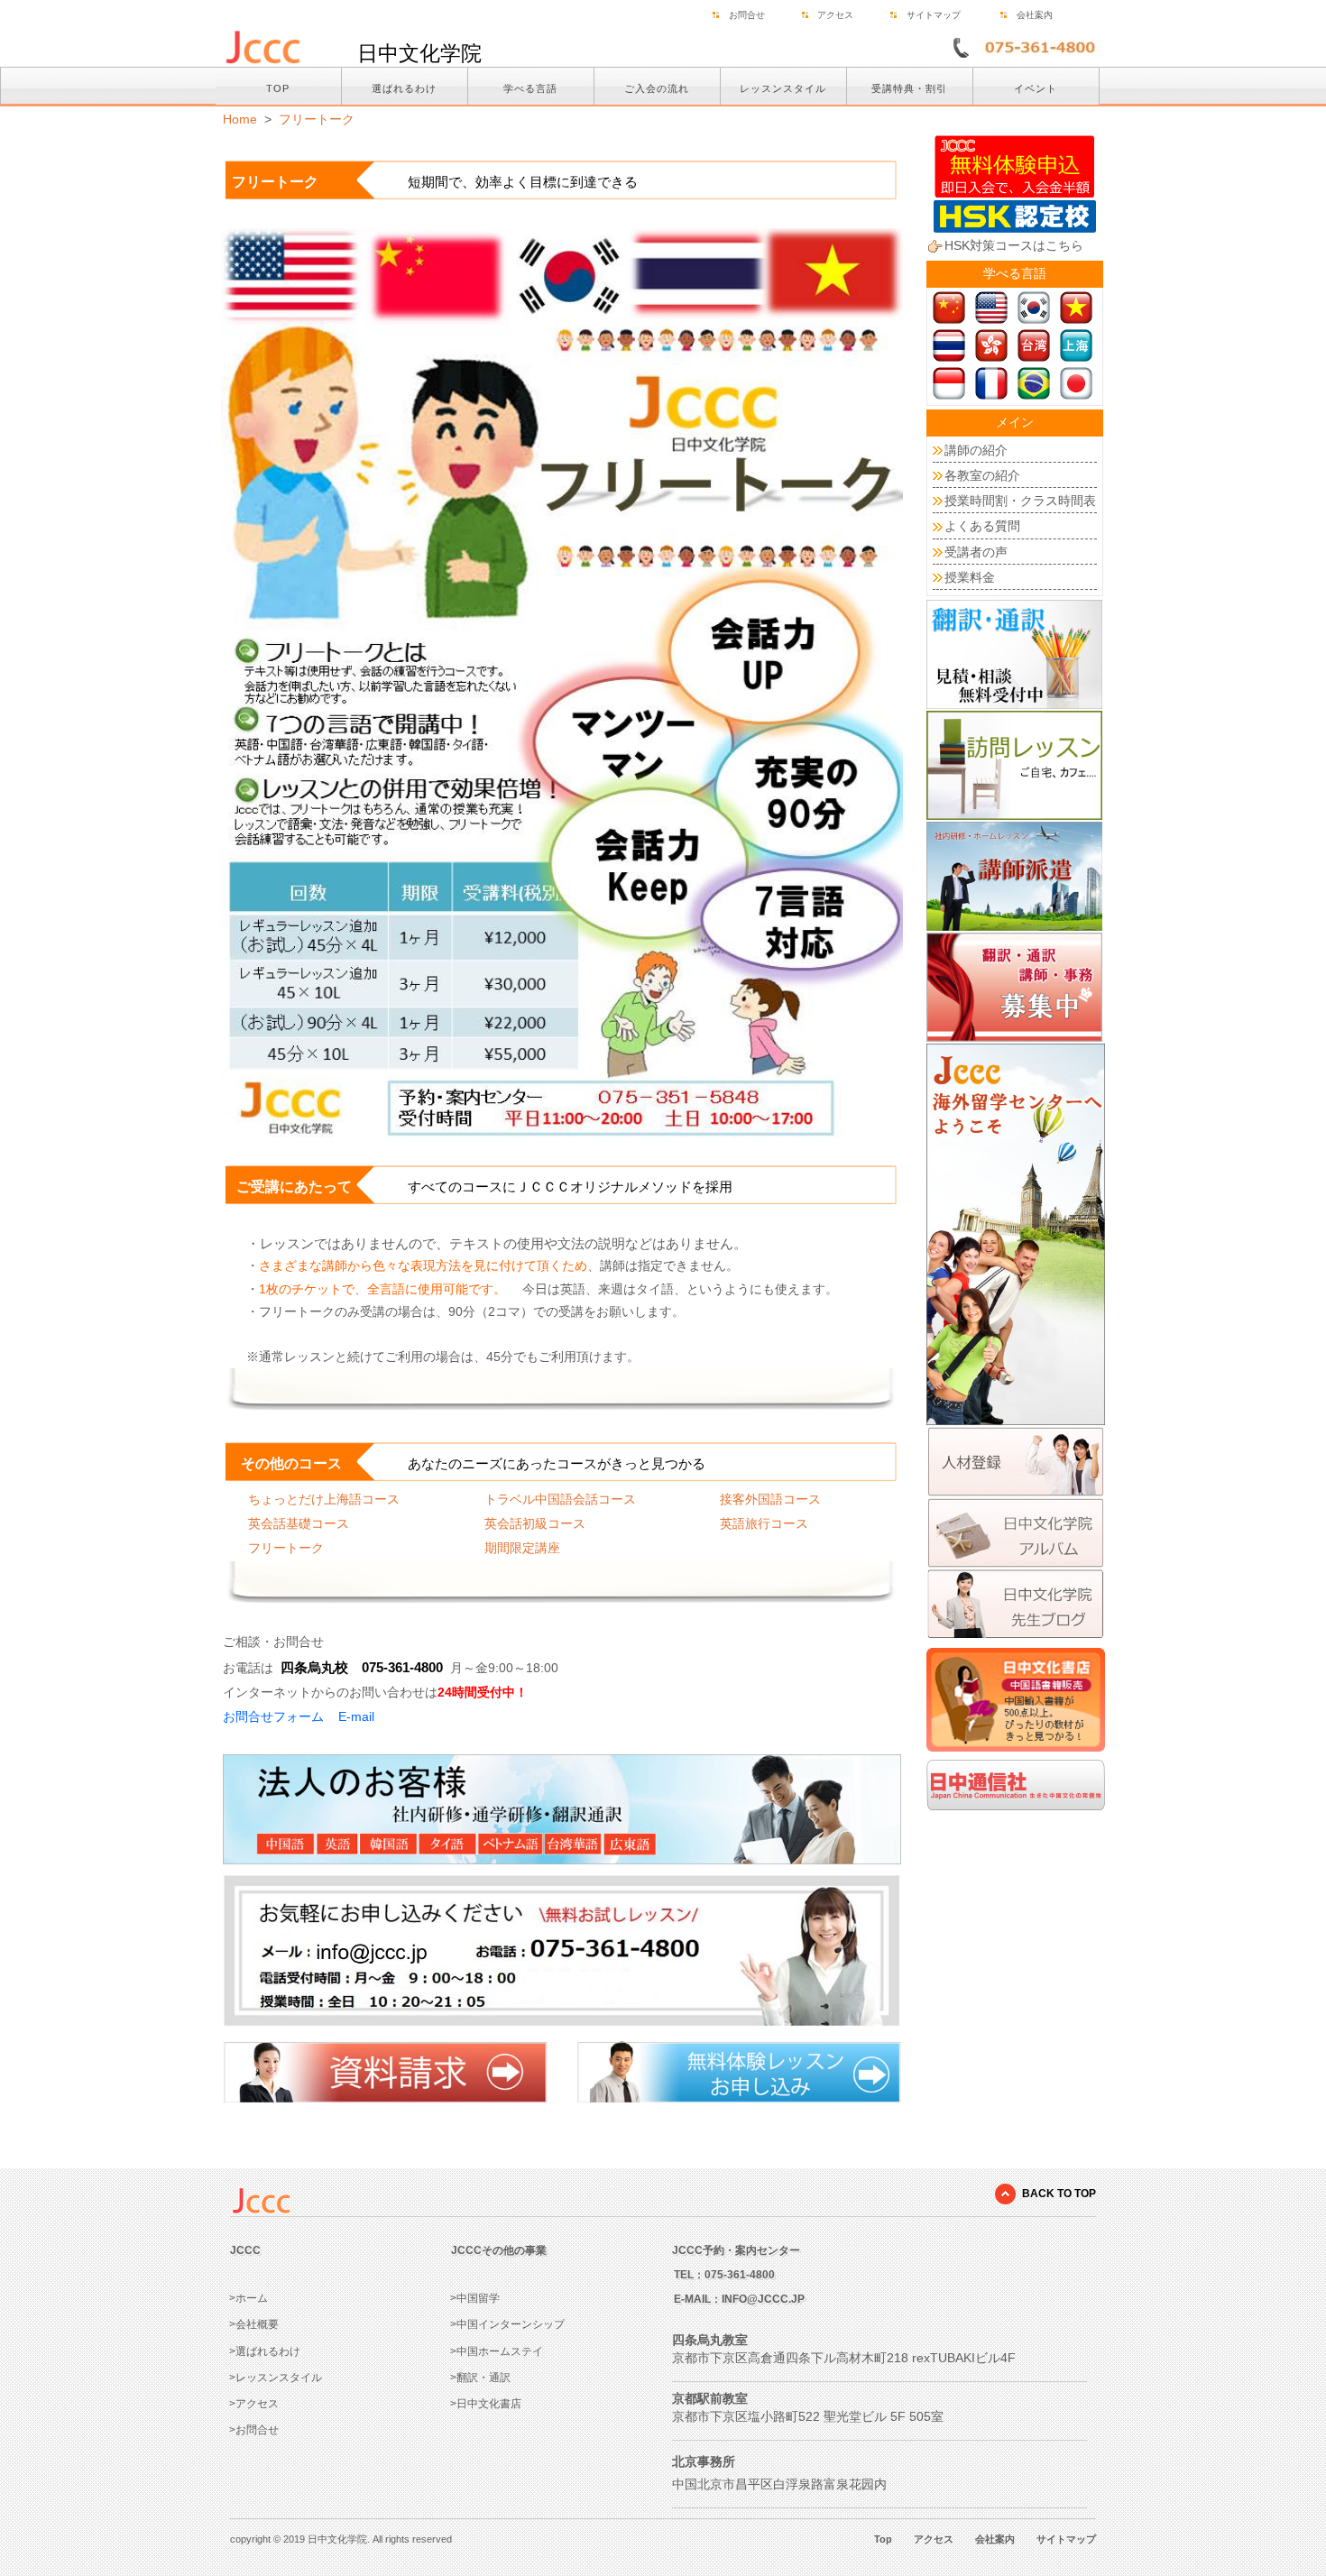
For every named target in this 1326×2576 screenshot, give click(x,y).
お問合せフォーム (273, 1716)
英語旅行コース (764, 1523)
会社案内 (1035, 15)
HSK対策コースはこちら (1014, 245)
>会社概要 (254, 2324)
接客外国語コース (770, 1499)
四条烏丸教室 (710, 2340)
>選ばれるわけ (265, 2351)
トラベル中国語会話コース (560, 1499)
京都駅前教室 (710, 2398)
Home (240, 119)
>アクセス (254, 2404)
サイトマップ (934, 15)
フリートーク (317, 119)
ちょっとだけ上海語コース (324, 1499)
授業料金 (970, 577)
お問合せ (747, 15)
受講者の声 (976, 552)
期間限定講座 (522, 1548)
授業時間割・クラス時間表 (1020, 501)
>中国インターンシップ (507, 2324)
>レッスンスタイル (276, 2378)
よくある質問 (982, 526)
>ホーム (249, 2298)
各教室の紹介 (982, 475)
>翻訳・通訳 (480, 2378)
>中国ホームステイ (497, 2351)
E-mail (356, 1716)
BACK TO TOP (1059, 2194)
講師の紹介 (976, 450)
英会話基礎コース (299, 1523)
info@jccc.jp (763, 2299)
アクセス (835, 15)
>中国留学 (475, 2298)
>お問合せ (254, 2430)
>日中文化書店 (486, 2404)
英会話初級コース (535, 1523)
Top (883, 2539)
